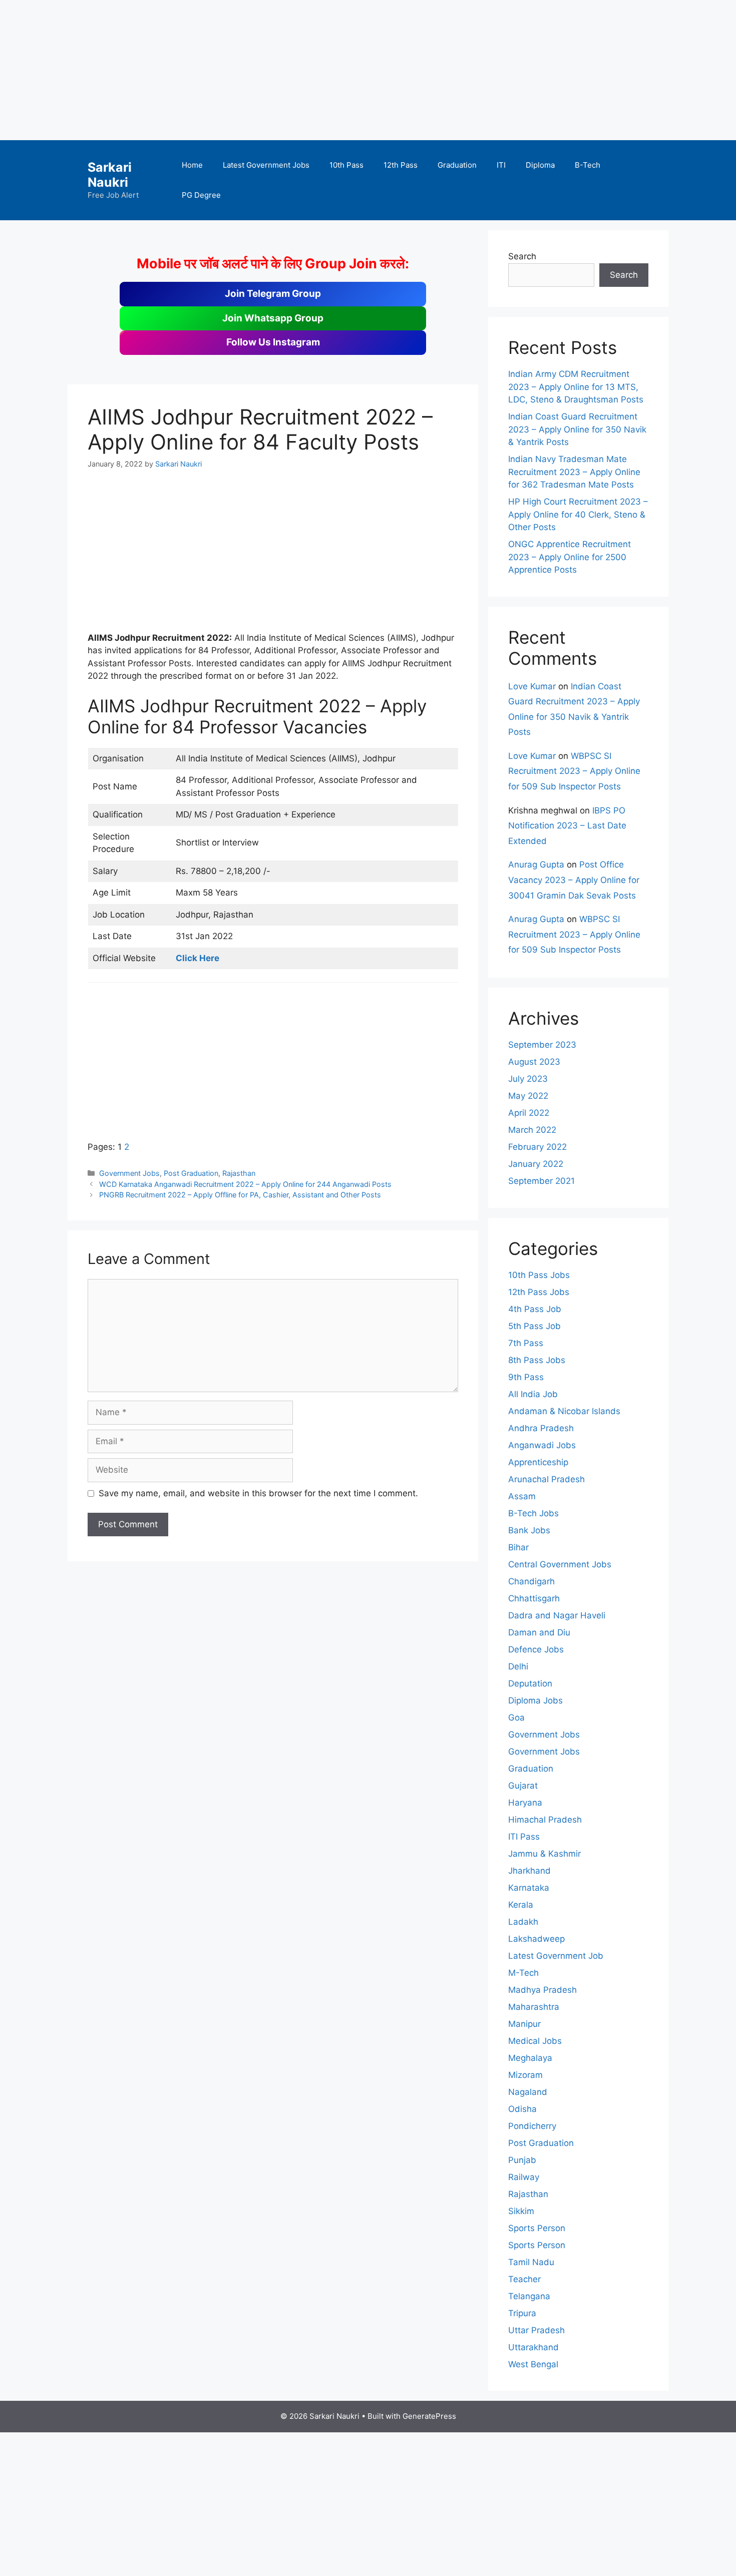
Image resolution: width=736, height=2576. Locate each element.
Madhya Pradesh (542, 1990)
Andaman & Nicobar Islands (564, 1411)
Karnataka (529, 1888)
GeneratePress (429, 2416)
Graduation (457, 165)
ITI (501, 165)
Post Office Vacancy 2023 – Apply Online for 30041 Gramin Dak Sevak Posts (574, 880)
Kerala (521, 1905)
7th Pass (526, 1343)
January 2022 (536, 1164)
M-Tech (523, 1973)
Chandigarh (531, 1581)
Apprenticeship (538, 1462)
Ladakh (523, 1922)
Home (192, 165)
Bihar (518, 1547)
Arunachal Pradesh (546, 1479)
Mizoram (525, 2075)
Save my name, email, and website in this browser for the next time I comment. (258, 1493)
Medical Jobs (535, 2041)
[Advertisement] (300, 70)
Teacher (524, 2279)
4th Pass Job (535, 1309)
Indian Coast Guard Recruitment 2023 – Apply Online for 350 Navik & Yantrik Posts (577, 429)
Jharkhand (529, 1871)
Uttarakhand (533, 2347)
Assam (522, 1496)
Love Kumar (532, 686)
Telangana (529, 2296)
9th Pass (526, 1377)
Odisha (522, 2109)
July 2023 (528, 1079)
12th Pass (401, 165)
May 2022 (528, 1096)
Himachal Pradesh (545, 1820)
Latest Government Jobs (266, 165)
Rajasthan (239, 1173)
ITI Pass (524, 1837)
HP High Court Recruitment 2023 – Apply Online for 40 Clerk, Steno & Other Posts (578, 514)
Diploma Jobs (535, 1700)
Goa (516, 1718)
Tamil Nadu (531, 2262)
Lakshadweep (536, 1939)
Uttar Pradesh (536, 2330)
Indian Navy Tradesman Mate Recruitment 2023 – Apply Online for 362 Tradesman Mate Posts (574, 472)
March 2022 (532, 1130)
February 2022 (537, 1147)
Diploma (540, 165)
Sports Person (537, 2228)
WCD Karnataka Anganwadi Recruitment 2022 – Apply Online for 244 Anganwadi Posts (245, 1184)
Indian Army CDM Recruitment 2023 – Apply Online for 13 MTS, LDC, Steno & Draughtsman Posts (576, 387)
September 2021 (541, 1181)
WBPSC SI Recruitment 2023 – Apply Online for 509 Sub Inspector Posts (574, 771)
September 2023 (542, 1045)
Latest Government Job (556, 1956)
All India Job (533, 1394)
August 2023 (534, 1062)
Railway (524, 2177)
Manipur (524, 2024)
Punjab (522, 2160)
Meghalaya (530, 2058)
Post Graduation (191, 1173)
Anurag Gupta (536, 865)
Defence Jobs (536, 1649)
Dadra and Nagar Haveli (557, 1615)
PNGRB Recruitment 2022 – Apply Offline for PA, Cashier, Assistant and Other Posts (240, 1195)
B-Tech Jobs (533, 1513)
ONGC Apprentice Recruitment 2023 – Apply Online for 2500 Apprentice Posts (570, 557)
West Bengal (533, 2364)
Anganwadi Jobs (542, 1445)
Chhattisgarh (534, 1598)
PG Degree (201, 195)
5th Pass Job (534, 1326)
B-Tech (588, 165)
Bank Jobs (529, 1530)
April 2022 (529, 1113)
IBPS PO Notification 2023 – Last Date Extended (567, 826)
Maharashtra (534, 2007)
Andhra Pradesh (541, 1428)
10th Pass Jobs (539, 1275)
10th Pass (346, 165)
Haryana (525, 1803)
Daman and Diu (539, 1632)
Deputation (530, 1683)
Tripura (522, 2313)
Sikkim (521, 2211)
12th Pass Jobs (539, 1292)
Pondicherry (532, 2126)
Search (522, 256)
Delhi (518, 1666)
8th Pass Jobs (537, 1360)
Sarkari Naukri (110, 175)
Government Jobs (129, 1173)
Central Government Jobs (560, 1564)
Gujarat (523, 1786)
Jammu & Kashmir (544, 1854)
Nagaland (528, 2092)
